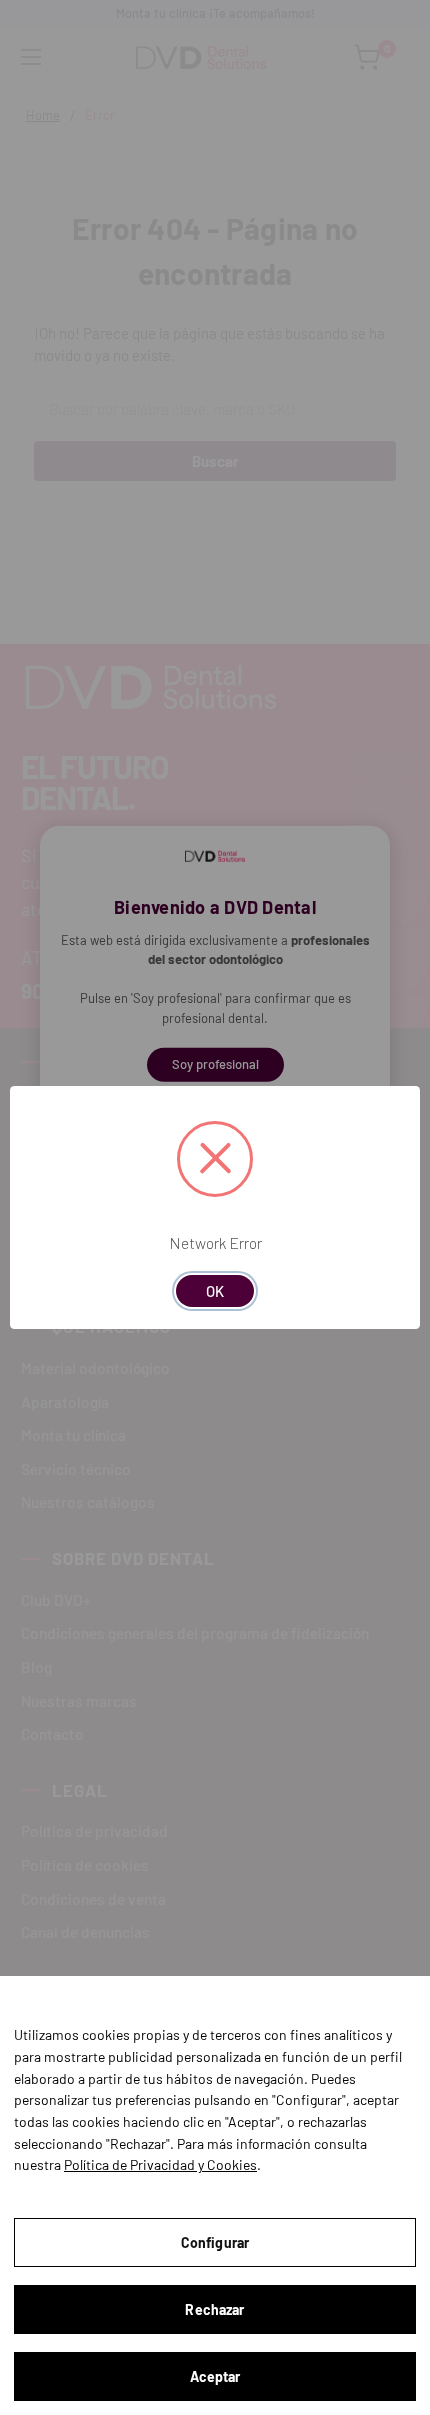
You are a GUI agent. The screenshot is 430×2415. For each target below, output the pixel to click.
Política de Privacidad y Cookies (160, 2164)
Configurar (215, 2242)
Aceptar (215, 2376)
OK (215, 1291)
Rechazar (214, 2309)
